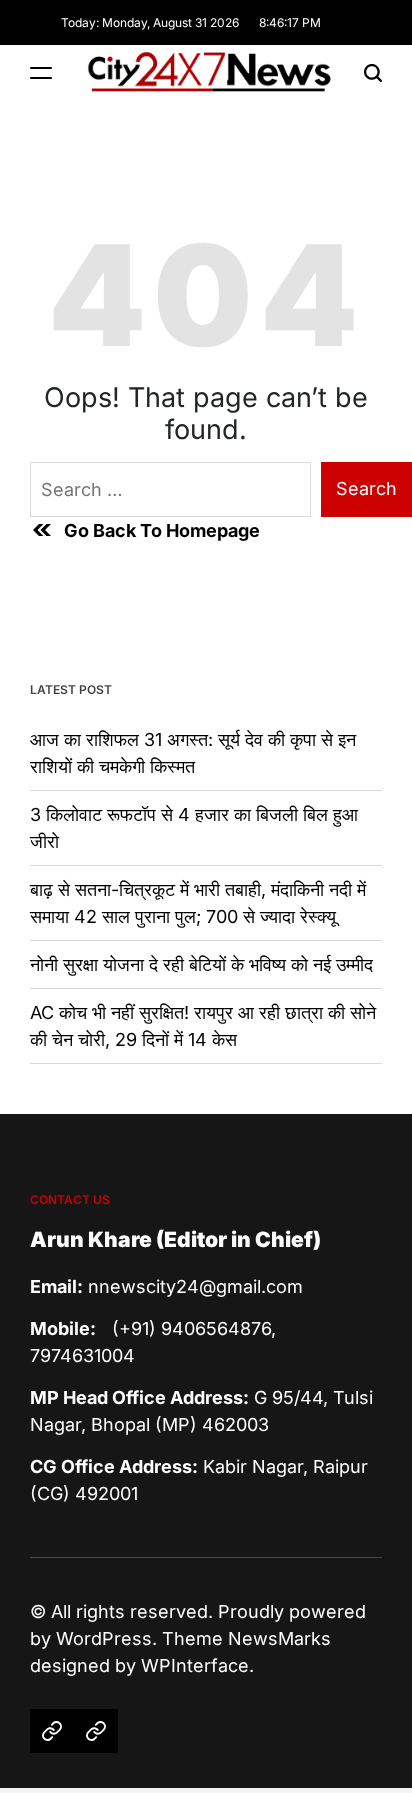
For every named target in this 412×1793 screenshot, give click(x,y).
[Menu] (41, 72)
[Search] (373, 72)
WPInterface (195, 1665)
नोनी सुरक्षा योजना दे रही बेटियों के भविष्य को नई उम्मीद (201, 964)
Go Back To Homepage (162, 530)
